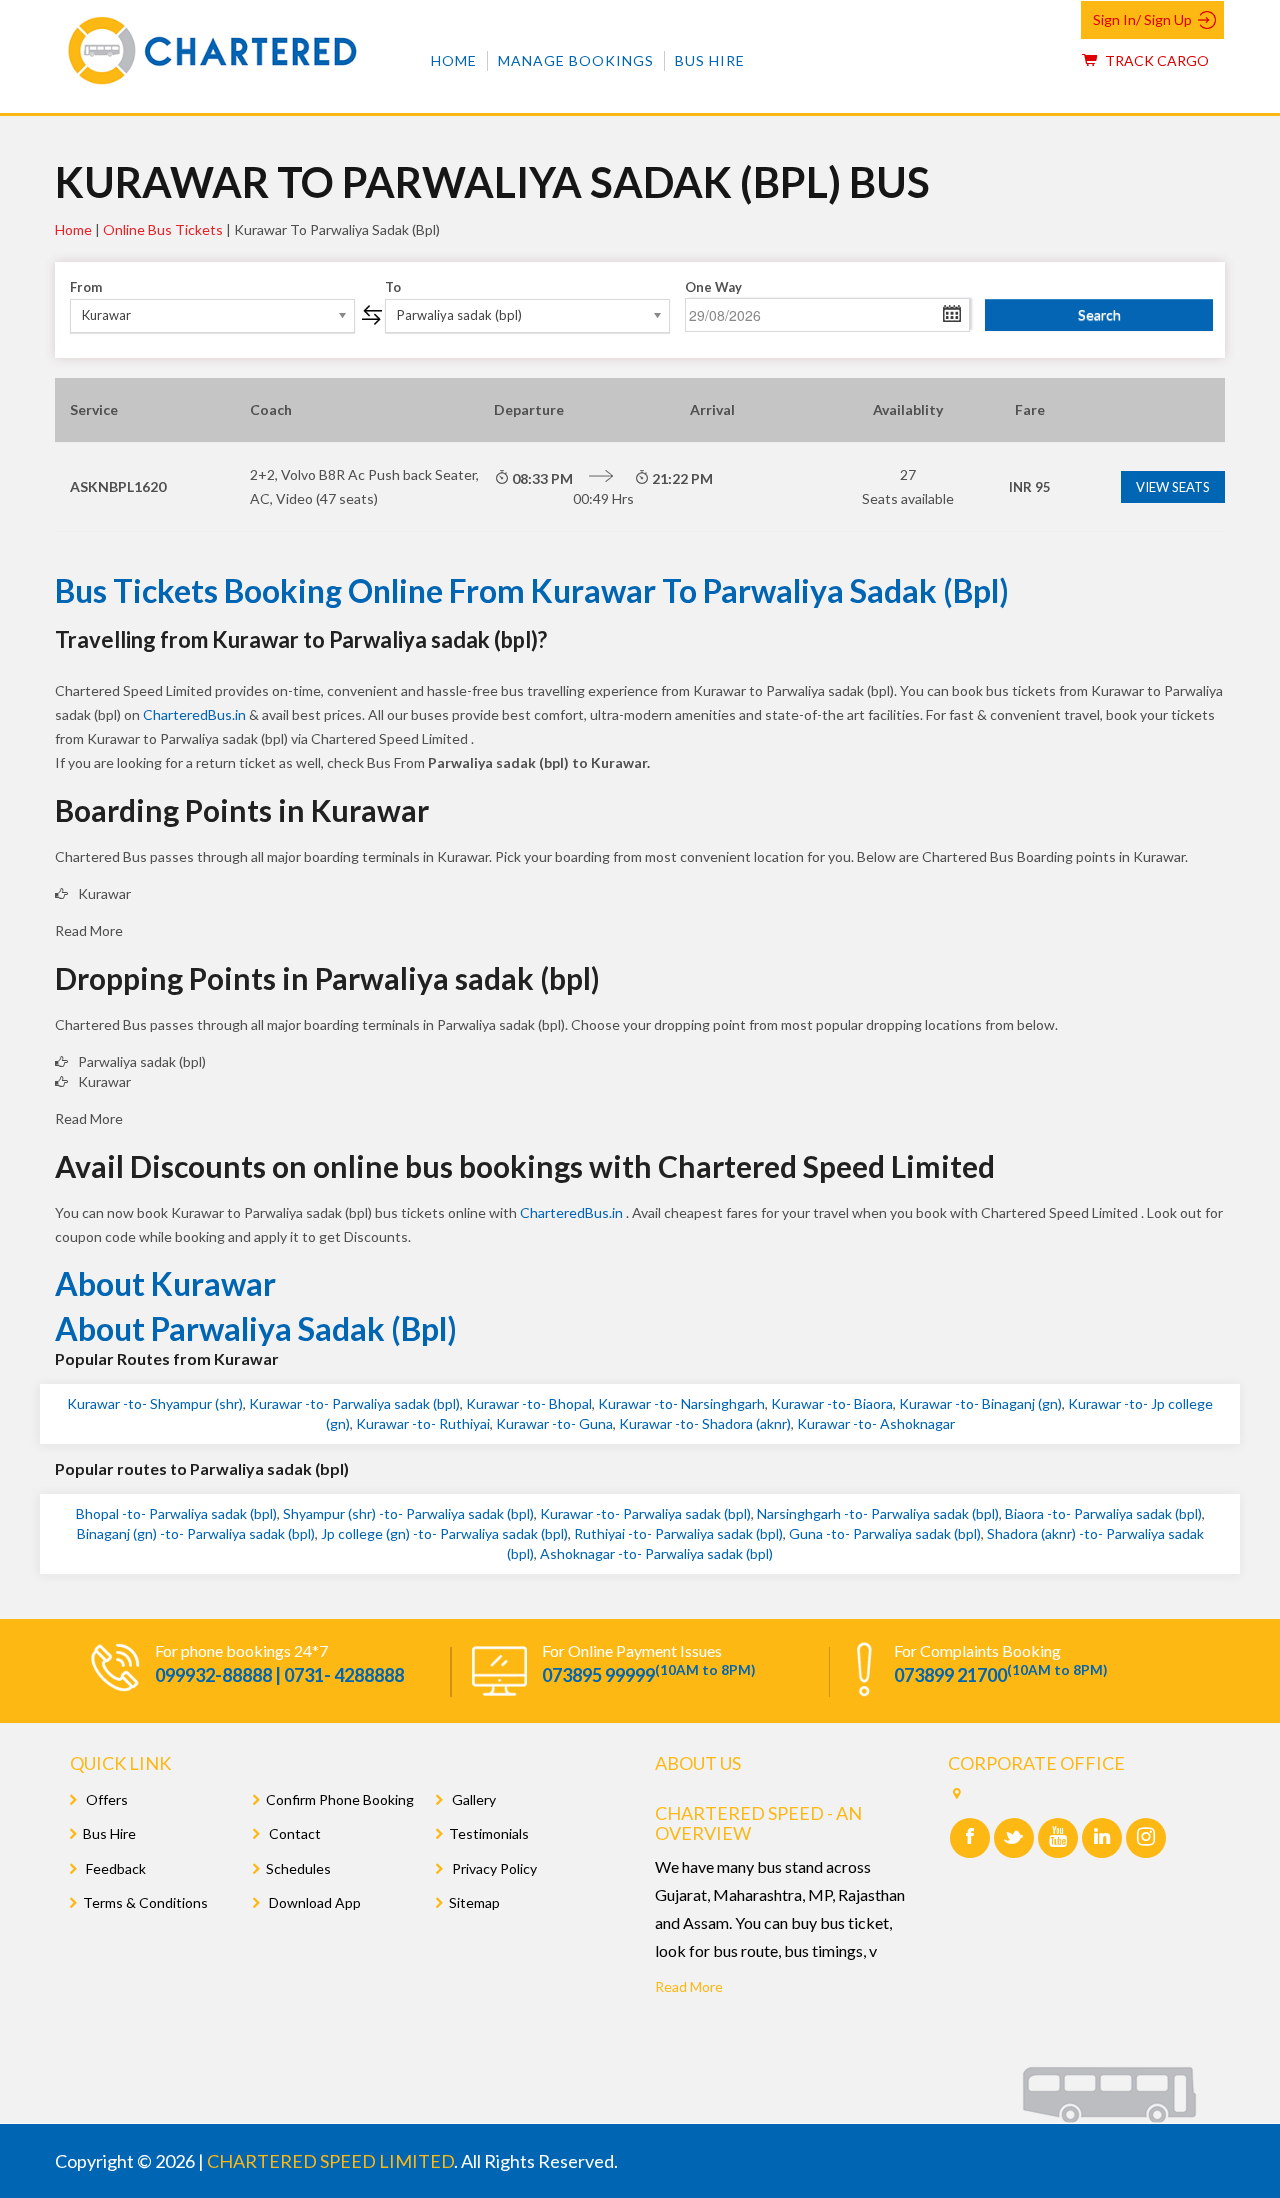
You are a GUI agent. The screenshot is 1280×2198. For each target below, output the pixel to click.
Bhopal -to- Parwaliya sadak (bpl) (176, 1513)
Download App (313, 1902)
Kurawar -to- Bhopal (529, 1403)
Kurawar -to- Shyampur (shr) (155, 1403)
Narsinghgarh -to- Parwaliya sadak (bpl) (878, 1513)
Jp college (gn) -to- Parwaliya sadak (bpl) (444, 1533)
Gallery (472, 1799)
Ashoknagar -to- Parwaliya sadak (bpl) (656, 1553)
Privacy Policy (493, 1868)
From (86, 287)
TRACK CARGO (1155, 60)
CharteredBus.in (196, 714)
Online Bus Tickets (163, 229)
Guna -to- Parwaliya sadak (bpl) (885, 1533)
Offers (105, 1799)
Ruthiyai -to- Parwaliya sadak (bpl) (678, 1533)
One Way (713, 287)
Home (454, 60)
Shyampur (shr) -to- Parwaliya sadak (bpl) (408, 1513)
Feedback (114, 1868)
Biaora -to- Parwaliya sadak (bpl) (1103, 1513)
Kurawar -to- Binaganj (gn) (980, 1403)
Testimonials (489, 1833)
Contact (293, 1833)
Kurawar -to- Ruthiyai (423, 1423)
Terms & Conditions (145, 1902)
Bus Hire (710, 60)
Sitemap (474, 1902)
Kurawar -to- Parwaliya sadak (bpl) (354, 1403)
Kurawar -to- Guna (554, 1423)
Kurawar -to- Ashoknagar (876, 1423)
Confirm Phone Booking (340, 1799)
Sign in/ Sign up (1142, 19)
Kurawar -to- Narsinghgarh (681, 1403)
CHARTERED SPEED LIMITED (330, 2161)
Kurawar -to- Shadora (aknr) (705, 1423)
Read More (689, 1986)
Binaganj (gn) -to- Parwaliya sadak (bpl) (196, 1533)
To (393, 287)
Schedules (298, 1868)
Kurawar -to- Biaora (832, 1403)
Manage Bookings (576, 60)
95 (1030, 487)
